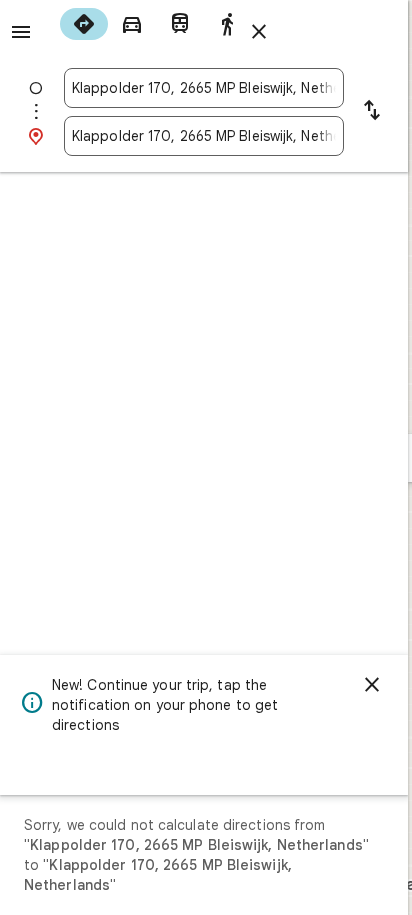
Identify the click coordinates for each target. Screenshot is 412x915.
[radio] (84, 24)
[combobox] (204, 88)
